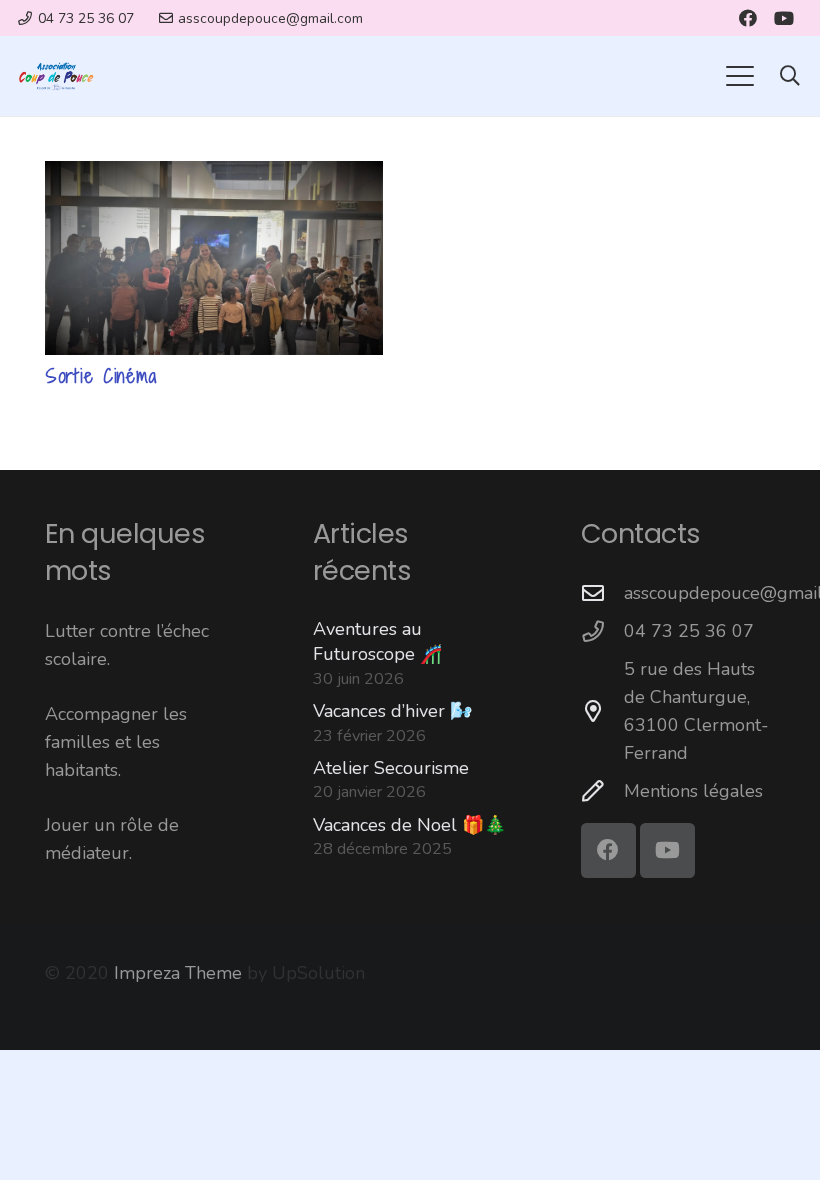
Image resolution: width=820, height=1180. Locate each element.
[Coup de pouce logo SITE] (56, 76)
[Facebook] (748, 18)
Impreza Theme (178, 973)
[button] (739, 76)
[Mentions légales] (602, 792)
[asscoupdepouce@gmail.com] (602, 594)
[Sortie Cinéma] (214, 258)
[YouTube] (784, 18)
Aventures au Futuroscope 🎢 (377, 641)
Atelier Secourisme (391, 768)
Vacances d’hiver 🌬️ (392, 711)
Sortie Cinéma (101, 376)
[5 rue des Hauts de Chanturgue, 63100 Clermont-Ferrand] (602, 712)
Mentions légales (693, 791)
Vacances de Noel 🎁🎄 (409, 825)
